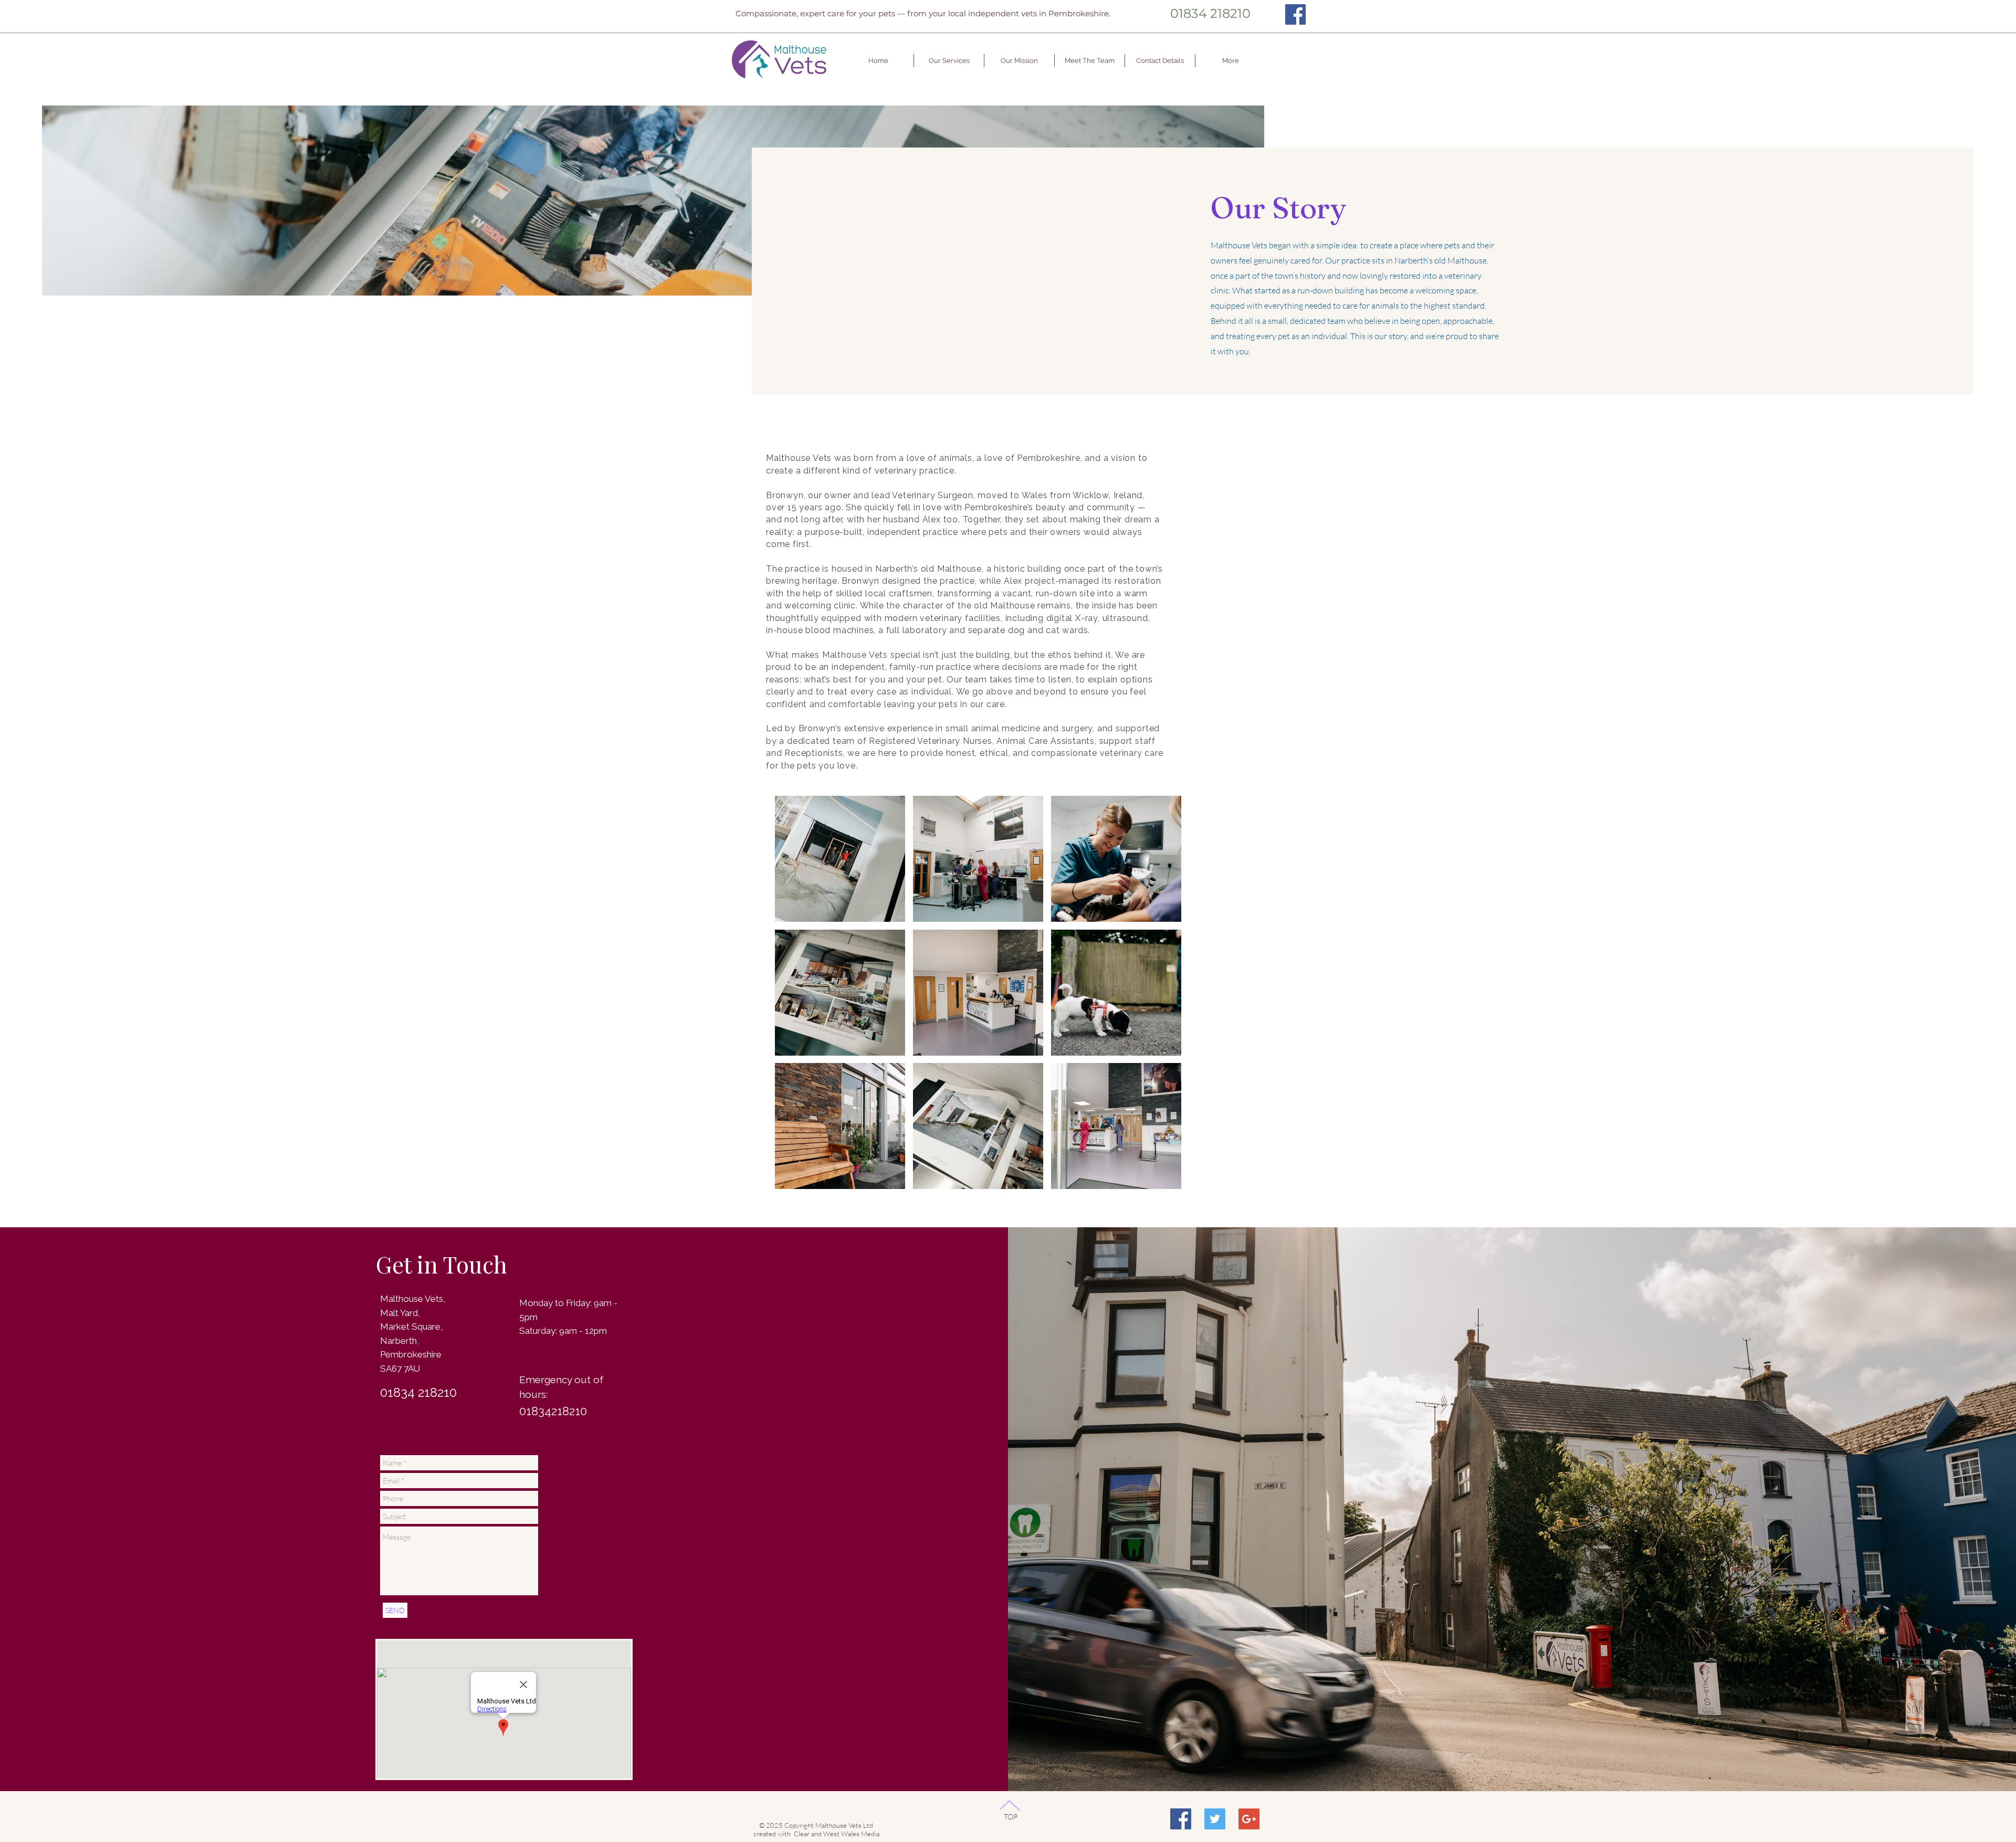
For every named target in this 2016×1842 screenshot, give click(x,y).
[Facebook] (1295, 14)
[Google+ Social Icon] (1249, 1819)
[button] (840, 859)
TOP (1011, 1817)
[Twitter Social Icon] (1215, 1819)
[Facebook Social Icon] (1181, 1819)
